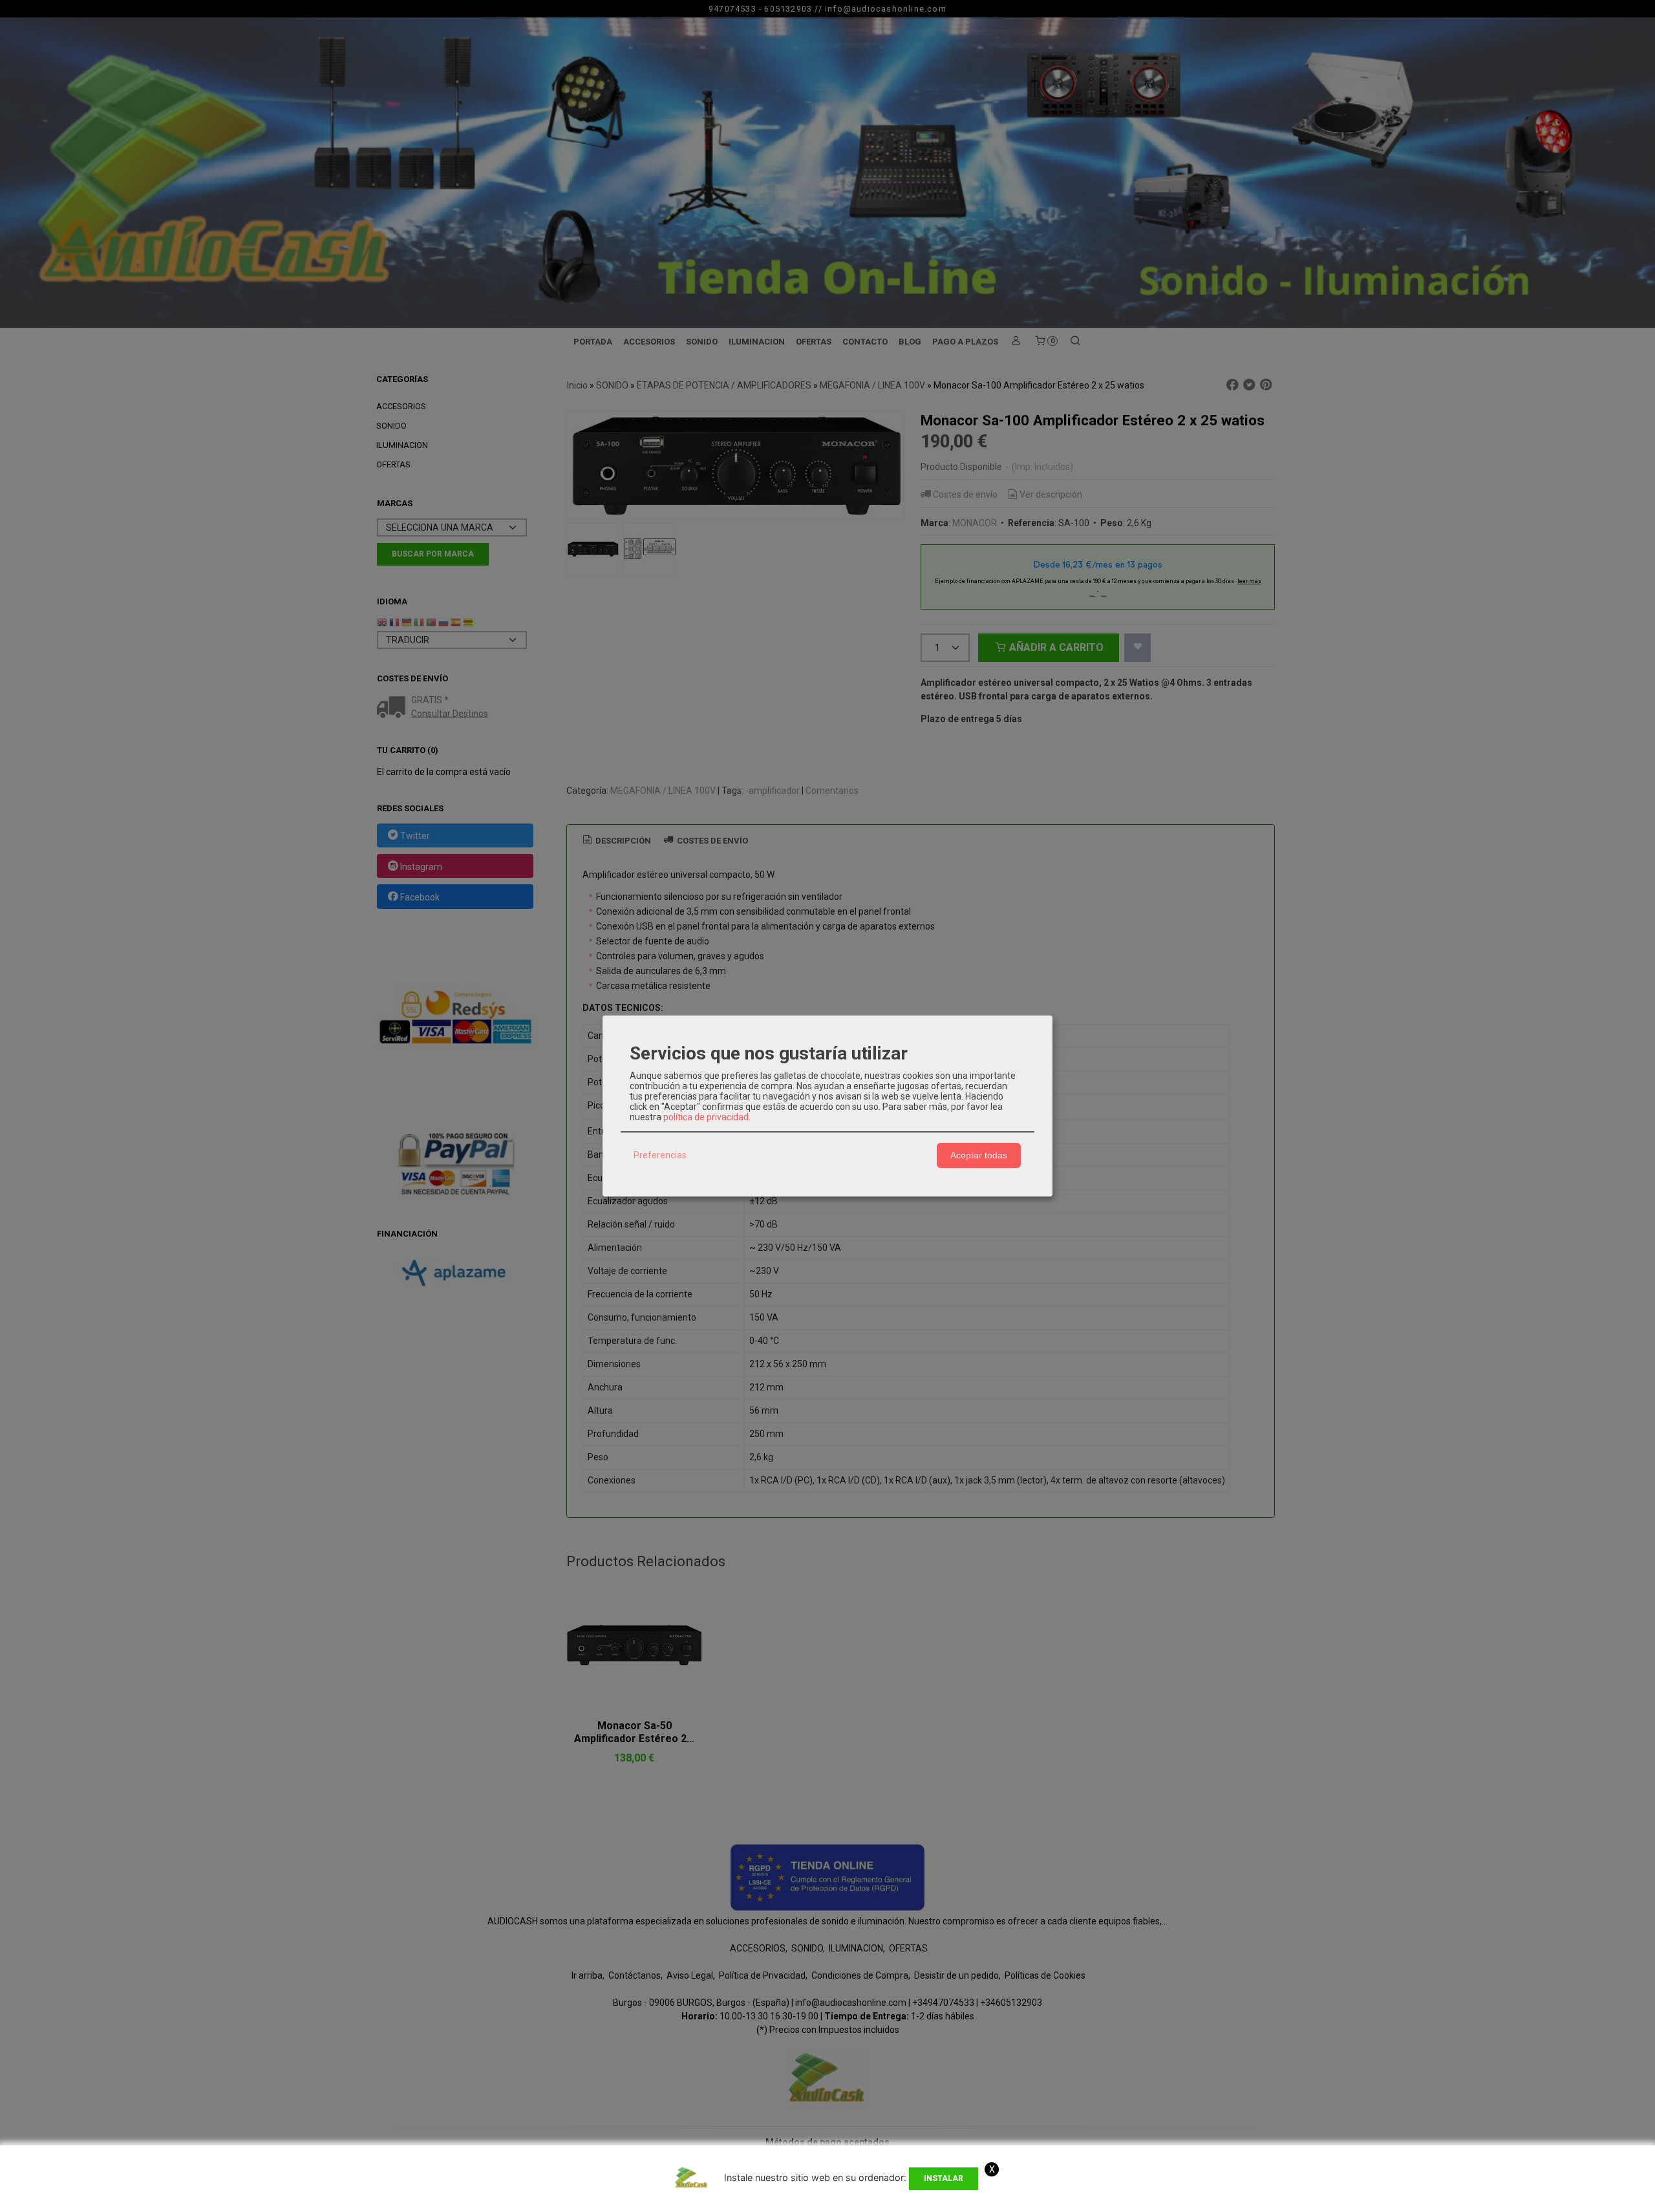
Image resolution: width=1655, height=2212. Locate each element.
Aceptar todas (979, 1155)
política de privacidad (706, 1117)
